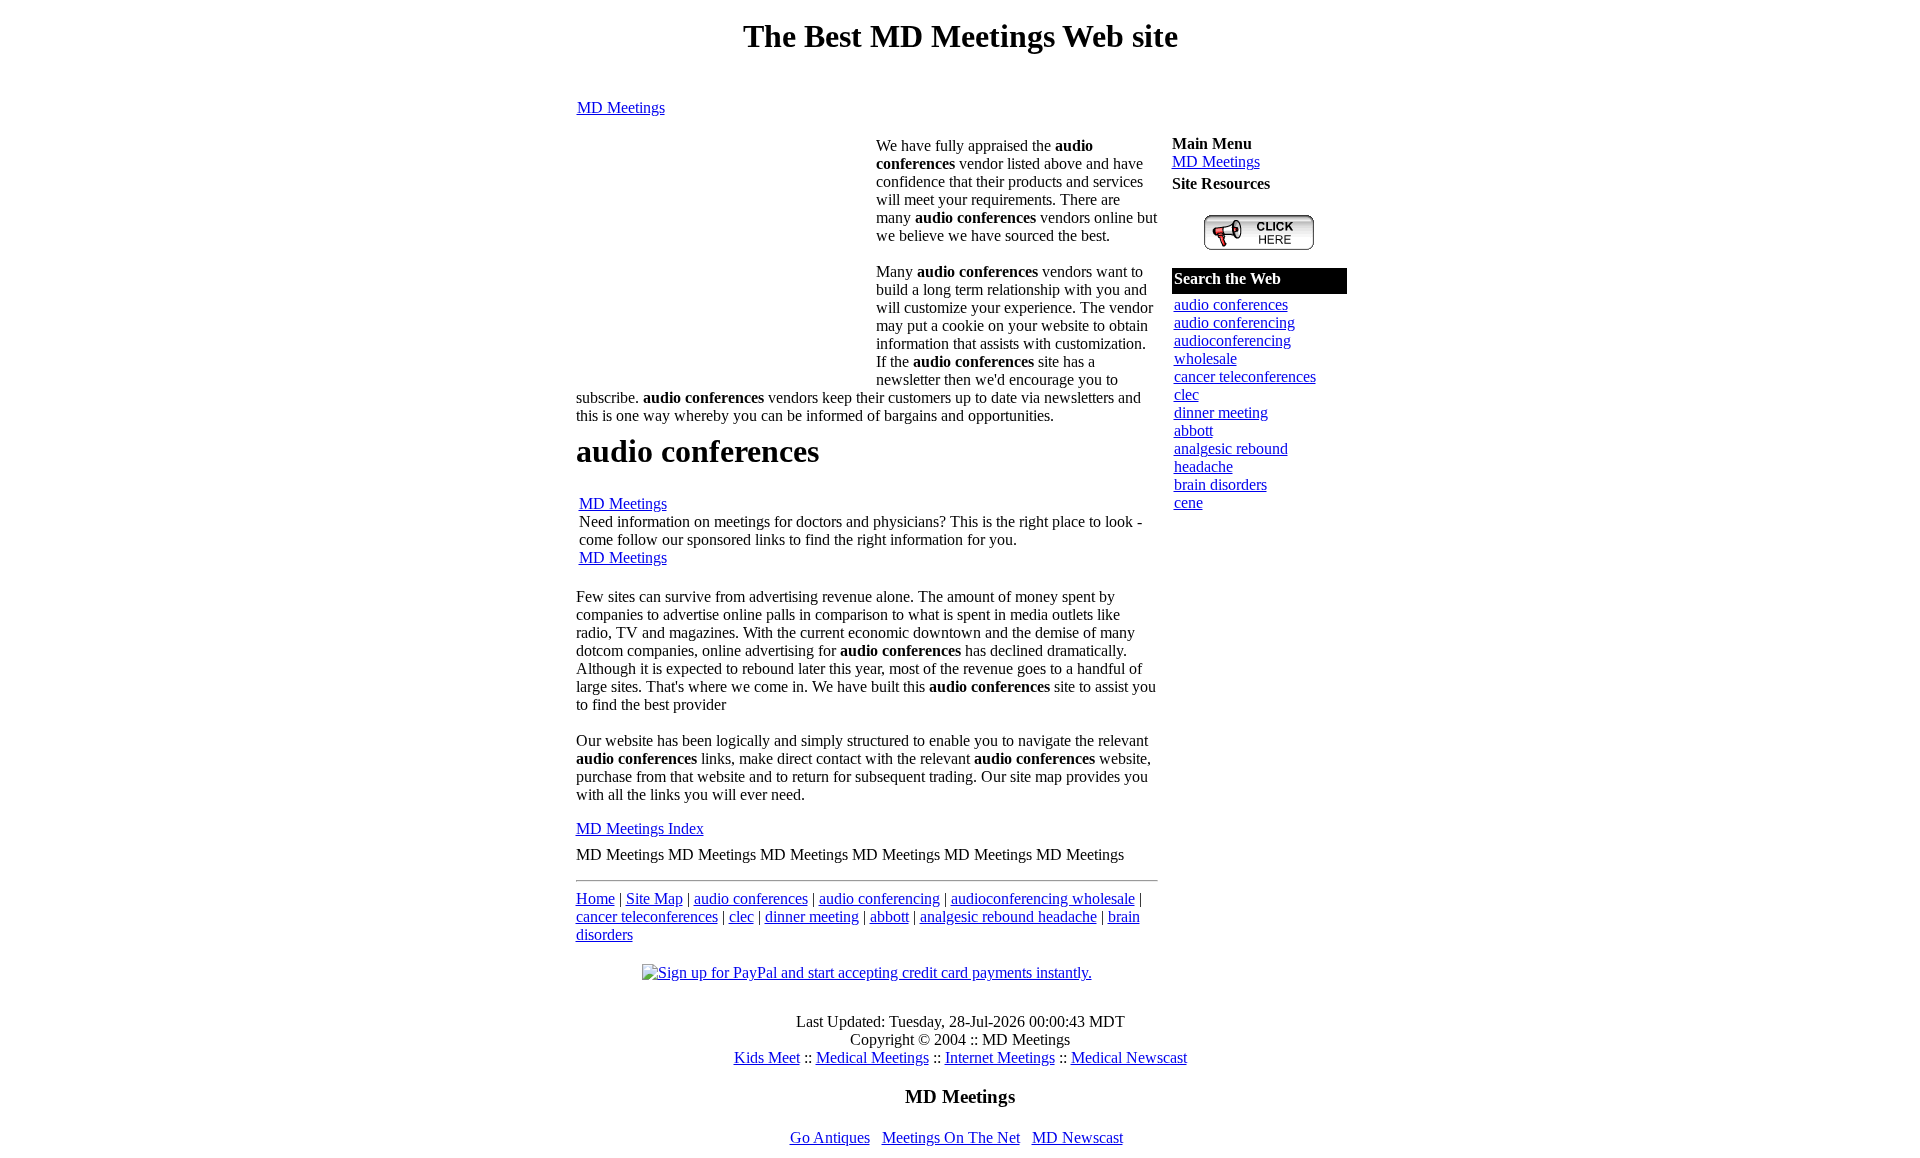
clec (741, 916)
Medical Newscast (1129, 1057)
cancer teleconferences (647, 916)
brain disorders (1220, 484)
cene (1188, 502)
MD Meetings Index (640, 828)
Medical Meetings (872, 1057)
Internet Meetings (1000, 1057)
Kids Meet (767, 1057)
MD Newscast (1077, 1137)
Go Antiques (830, 1137)
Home (595, 898)
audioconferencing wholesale (1043, 898)
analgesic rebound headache (1008, 916)
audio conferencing (879, 898)
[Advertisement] (726, 262)
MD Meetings (621, 107)
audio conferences (751, 898)
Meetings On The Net (951, 1137)
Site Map (654, 898)
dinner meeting (812, 916)
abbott (889, 916)
